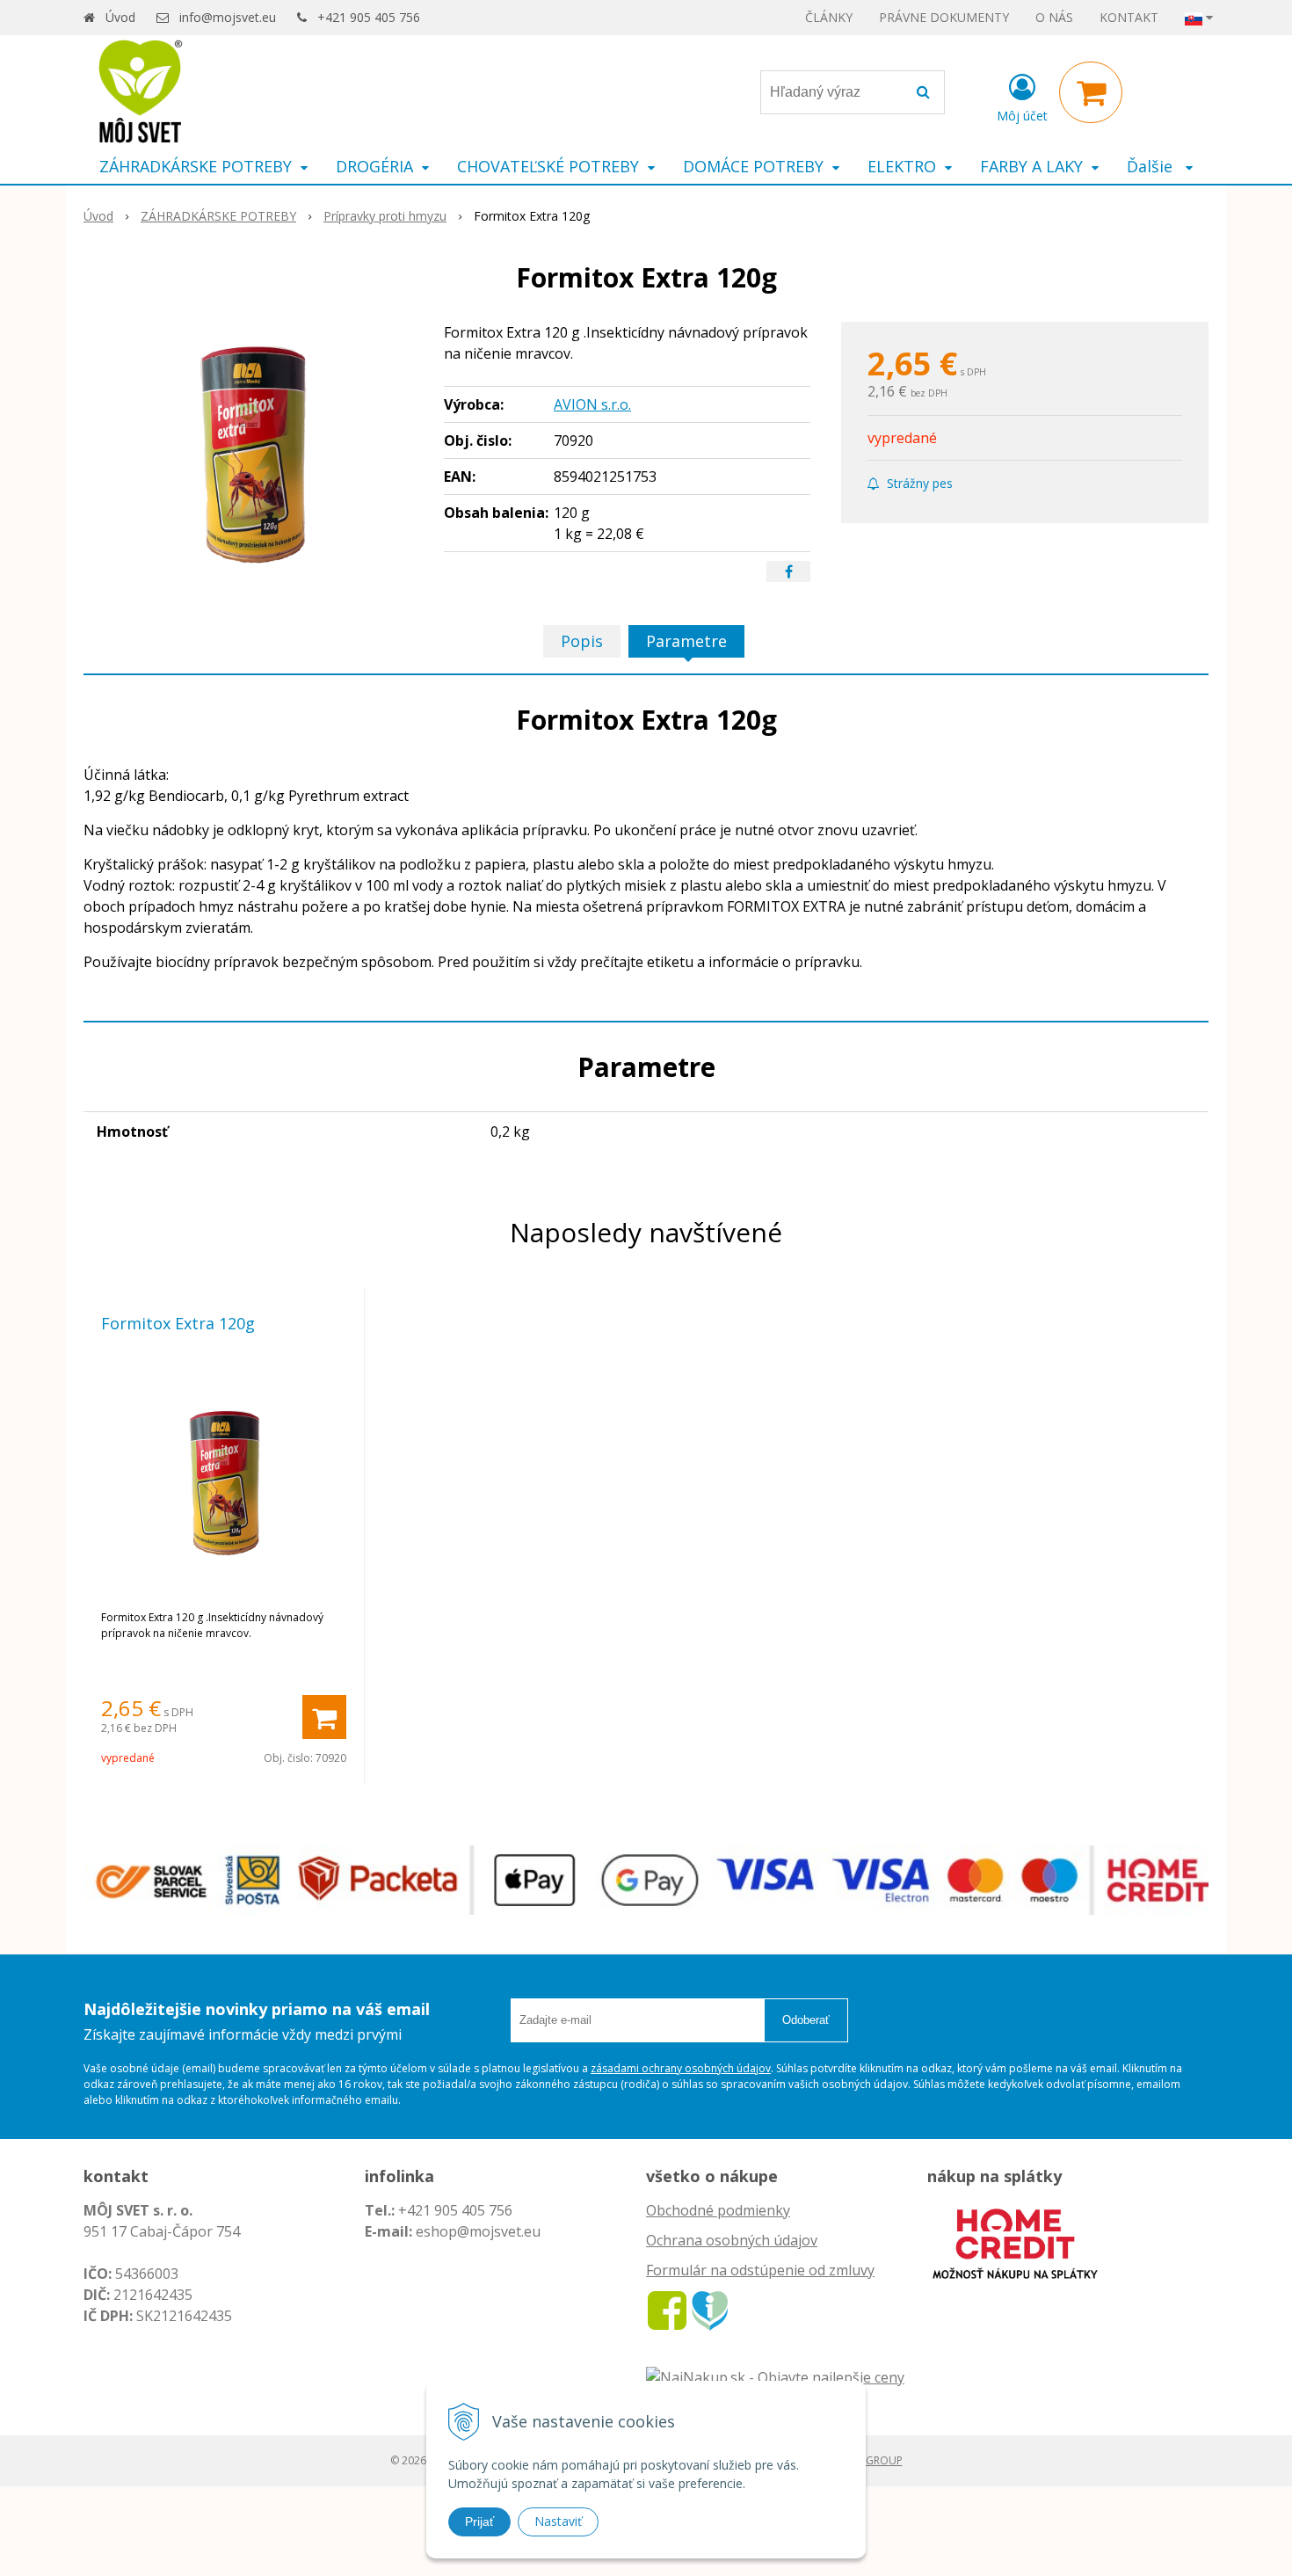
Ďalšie (1152, 166)
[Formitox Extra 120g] (252, 454)
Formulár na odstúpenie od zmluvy (760, 2270)
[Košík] (1091, 92)
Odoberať (806, 2020)
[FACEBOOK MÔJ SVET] (667, 2310)
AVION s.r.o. (592, 404)
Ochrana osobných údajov (732, 2240)
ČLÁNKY (829, 17)
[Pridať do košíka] (324, 1717)
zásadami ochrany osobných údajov (681, 2068)
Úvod (120, 17)
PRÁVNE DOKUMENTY (944, 17)
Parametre (686, 641)
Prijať (479, 2521)
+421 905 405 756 (369, 17)
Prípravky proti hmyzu (385, 216)
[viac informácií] (1015, 2242)
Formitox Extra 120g (178, 1323)
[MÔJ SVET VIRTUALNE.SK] (710, 2310)
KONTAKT (1129, 17)
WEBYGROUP (870, 2460)
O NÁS (1054, 17)
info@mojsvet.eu (228, 17)
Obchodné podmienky (718, 2210)
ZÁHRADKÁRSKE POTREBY (218, 216)
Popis (582, 641)
